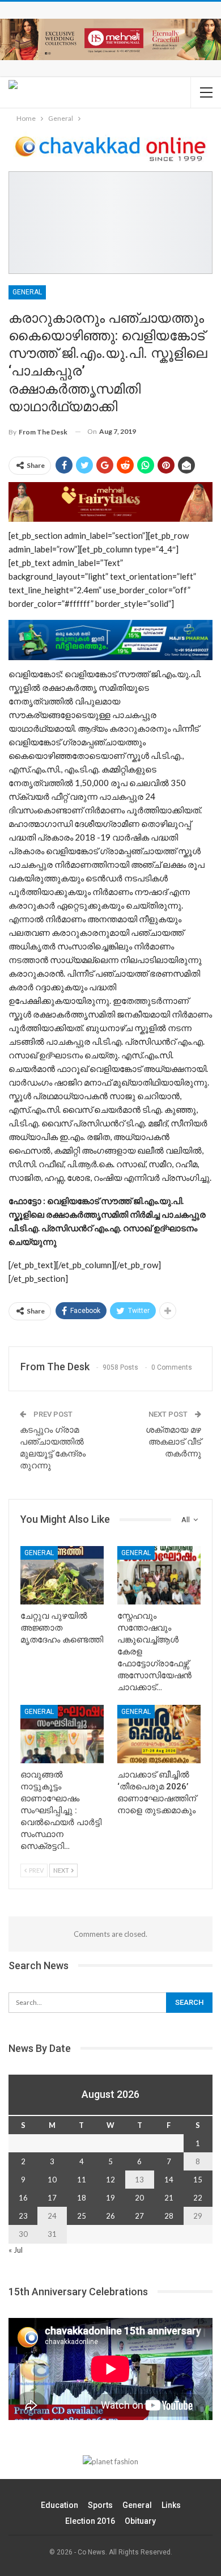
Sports (100, 2505)
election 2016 (90, 2521)
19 (110, 2198)
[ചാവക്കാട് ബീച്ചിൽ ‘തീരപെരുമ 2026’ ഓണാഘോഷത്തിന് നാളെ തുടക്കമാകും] (159, 1734)
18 (82, 2198)
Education (59, 2505)
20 (139, 2198)
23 (23, 2216)
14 (169, 2180)
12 (110, 2180)
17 (52, 2198)
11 (82, 2180)
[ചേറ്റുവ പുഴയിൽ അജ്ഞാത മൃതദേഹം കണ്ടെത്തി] (62, 1575)
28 (169, 2216)
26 (110, 2216)
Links (171, 2505)
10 (52, 2180)
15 (198, 2180)
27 (139, 2216)
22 (198, 2198)
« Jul (16, 2250)
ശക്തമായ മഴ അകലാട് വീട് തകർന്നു (173, 1442)
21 (169, 2198)
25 (82, 2216)
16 (23, 2198)
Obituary (140, 2521)
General (27, 292)
